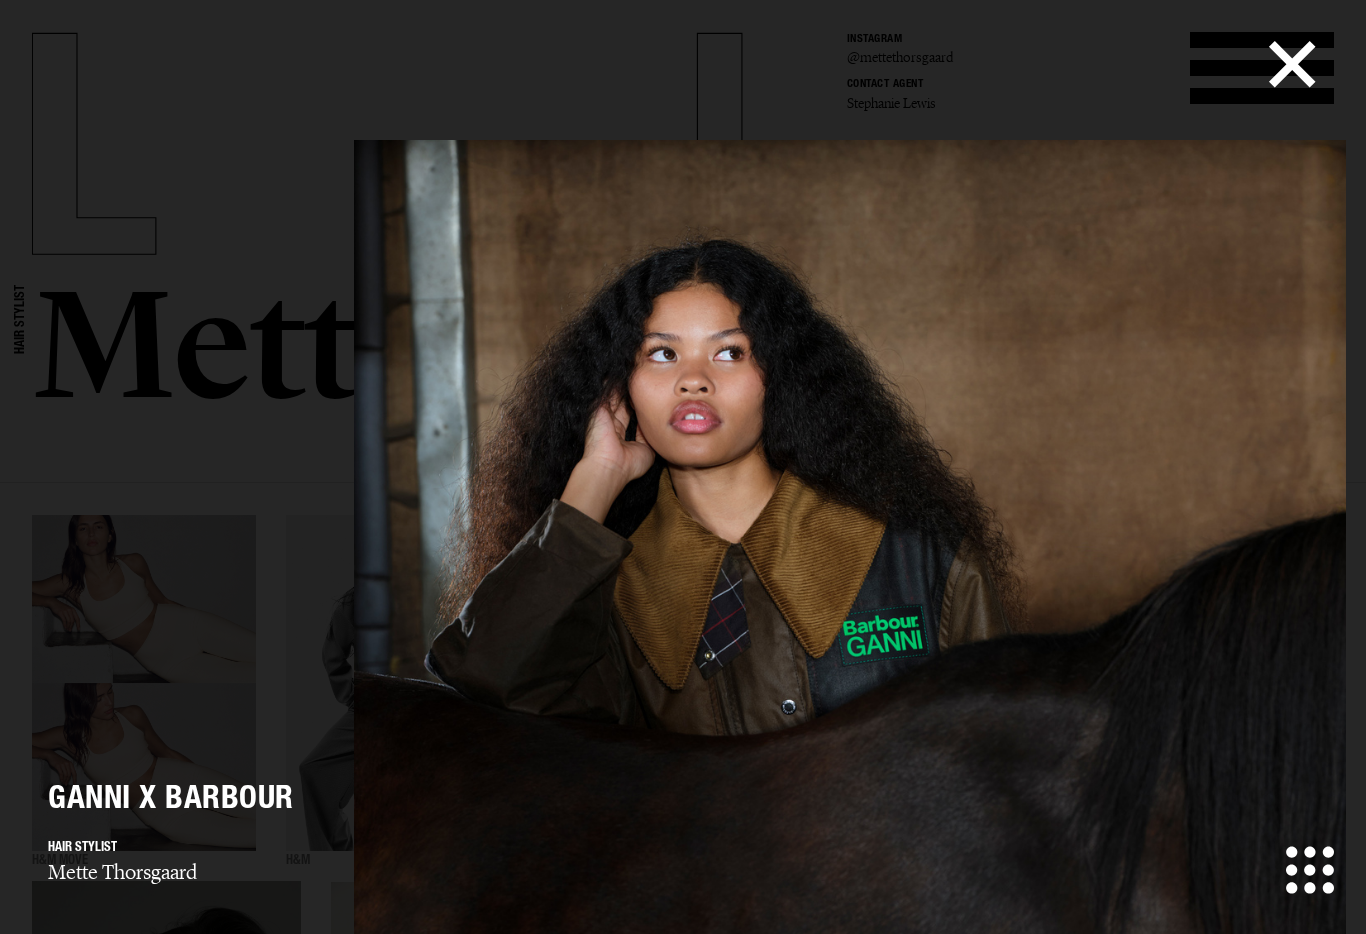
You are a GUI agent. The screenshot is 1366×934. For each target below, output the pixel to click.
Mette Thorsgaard (122, 872)
